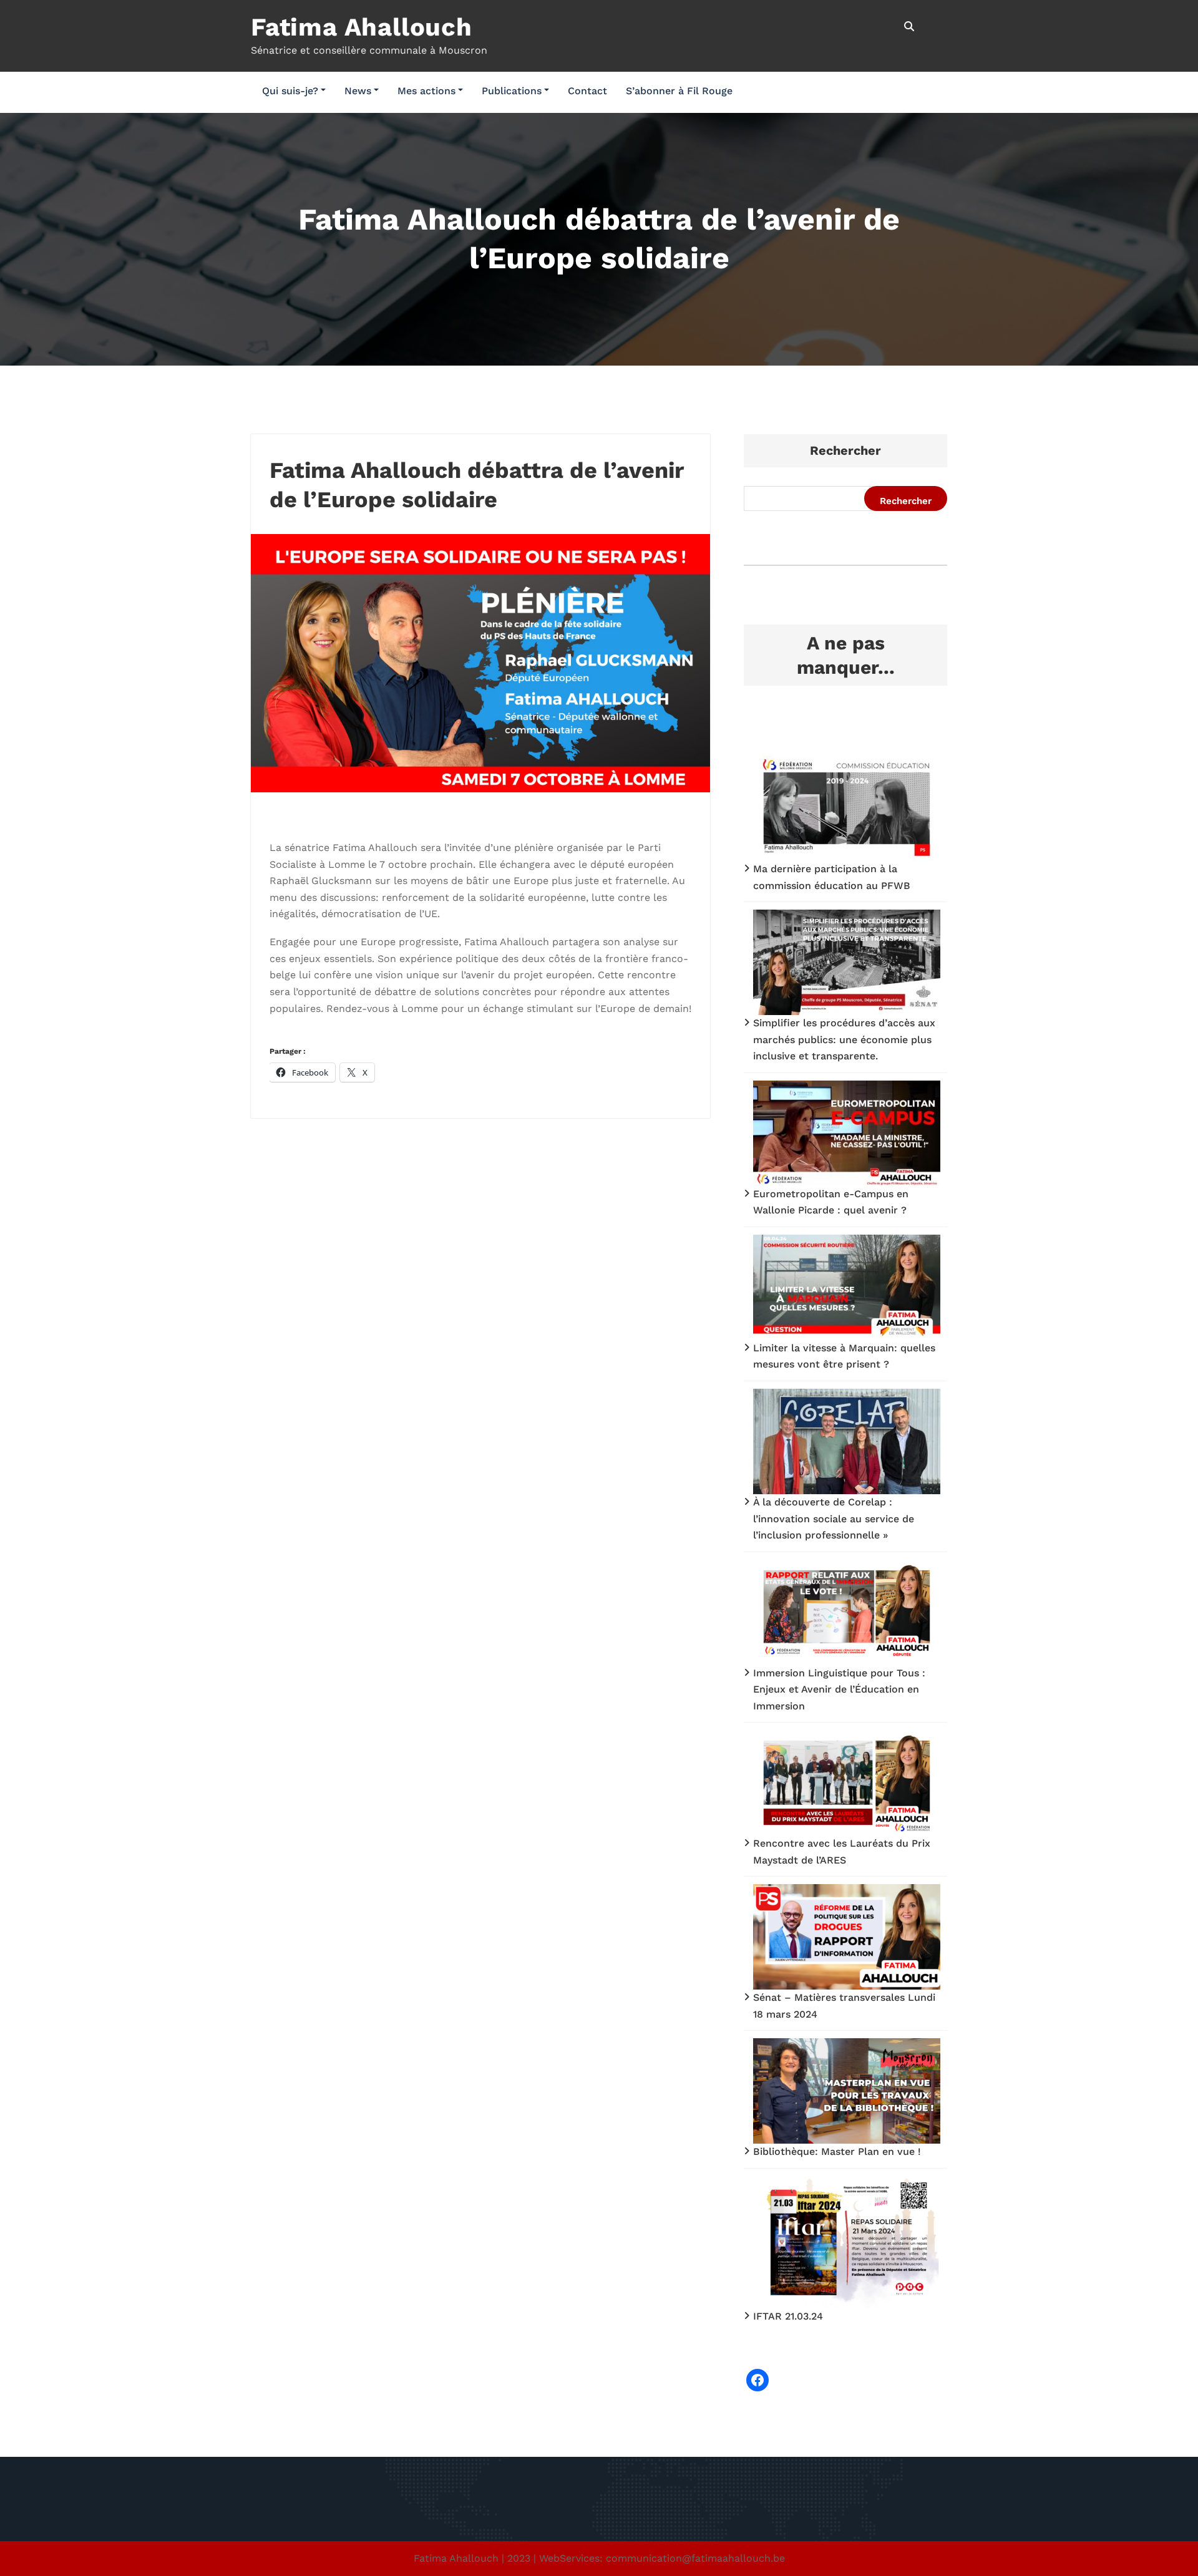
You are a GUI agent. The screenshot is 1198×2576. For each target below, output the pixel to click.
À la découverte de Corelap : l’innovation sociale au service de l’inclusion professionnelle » (834, 1519)
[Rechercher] (910, 27)
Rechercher (845, 450)
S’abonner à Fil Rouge (679, 91)
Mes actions (426, 91)
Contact (587, 91)
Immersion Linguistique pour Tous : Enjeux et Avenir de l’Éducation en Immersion (839, 1689)
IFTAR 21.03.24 (788, 2316)
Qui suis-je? (290, 91)
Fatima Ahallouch (362, 27)
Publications (512, 91)
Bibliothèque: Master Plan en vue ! (837, 2151)
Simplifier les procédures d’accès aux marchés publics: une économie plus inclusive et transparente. (844, 1039)
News (358, 91)
